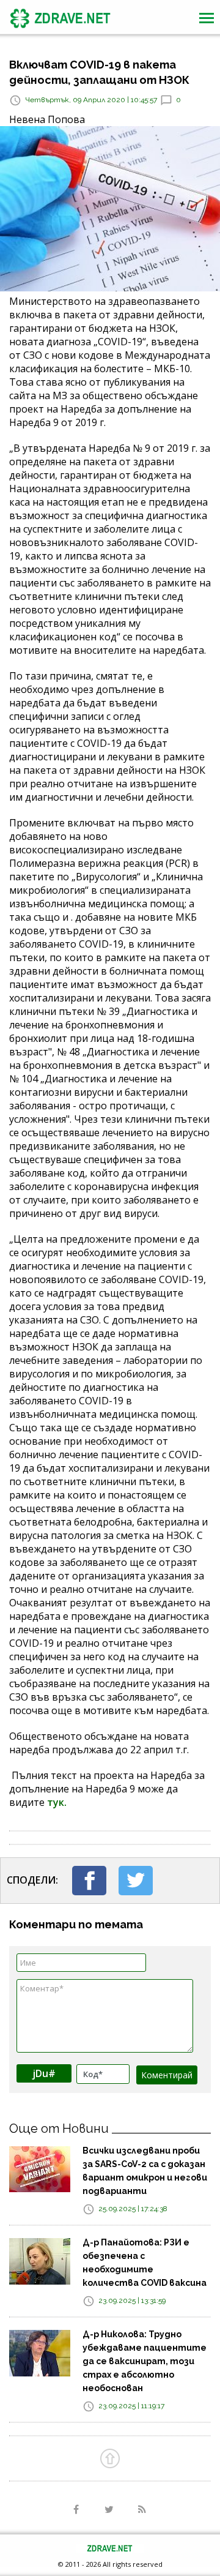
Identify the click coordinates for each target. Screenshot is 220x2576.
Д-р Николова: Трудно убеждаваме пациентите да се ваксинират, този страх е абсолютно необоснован (145, 2361)
